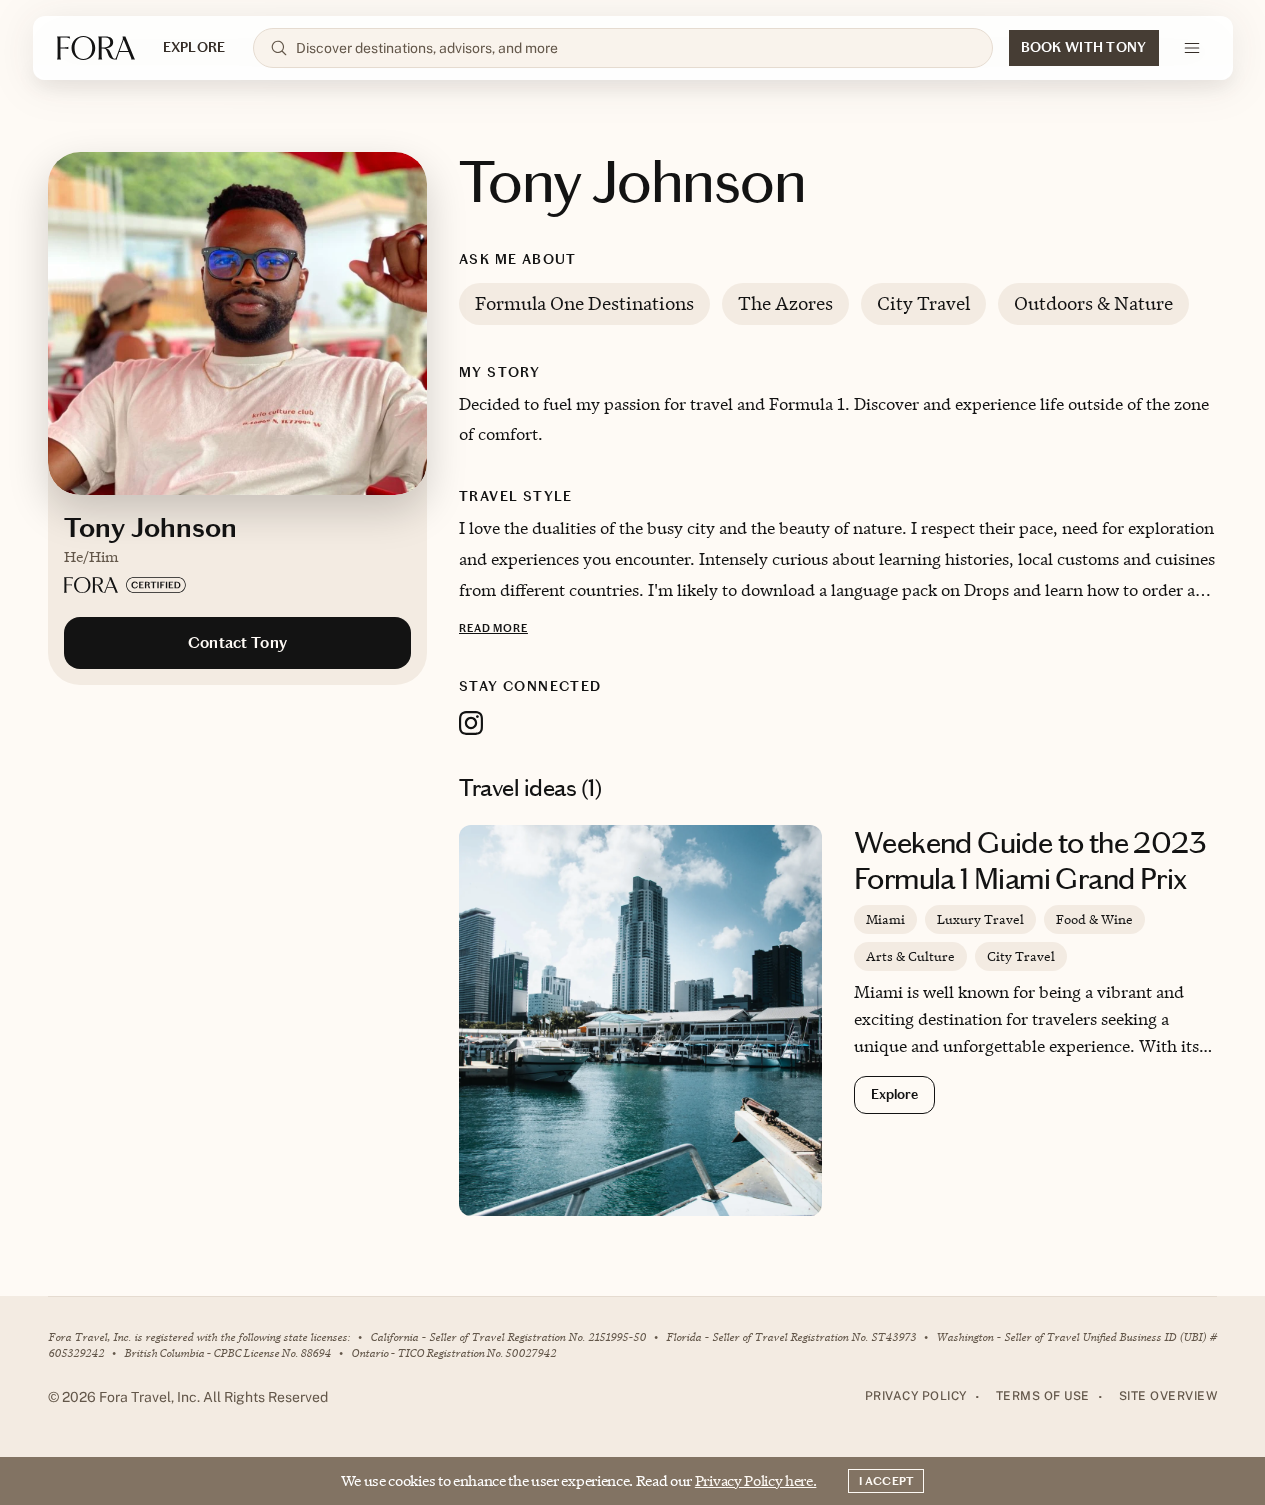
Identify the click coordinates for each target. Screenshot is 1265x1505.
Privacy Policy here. (756, 1480)
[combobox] (635, 48)
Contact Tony (238, 642)
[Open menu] (1192, 48)
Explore (894, 1094)
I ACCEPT (886, 1481)
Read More (493, 628)
